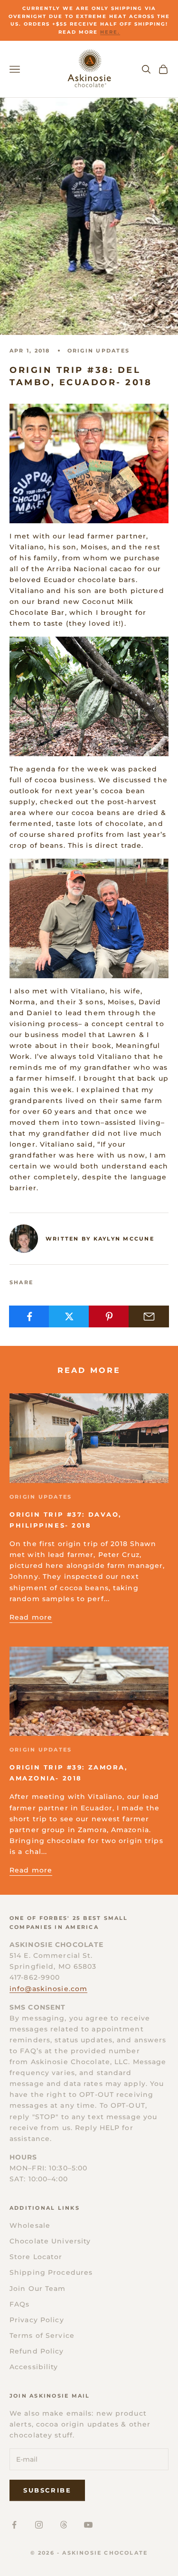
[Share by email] (149, 1316)
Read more (31, 1617)
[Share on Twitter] (69, 1316)
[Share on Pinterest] (109, 1316)
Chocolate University (50, 2241)
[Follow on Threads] (64, 2525)
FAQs (19, 2304)
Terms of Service (42, 2335)
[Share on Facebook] (29, 1316)
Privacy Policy (37, 2320)
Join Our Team (38, 2289)
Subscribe (47, 2490)
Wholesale (30, 2225)
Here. (110, 32)
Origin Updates (98, 351)
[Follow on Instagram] (39, 2525)
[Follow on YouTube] (88, 2525)
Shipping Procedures (51, 2272)
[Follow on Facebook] (14, 2525)
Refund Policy (37, 2351)
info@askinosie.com (48, 1989)
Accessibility (34, 2367)
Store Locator (36, 2257)
